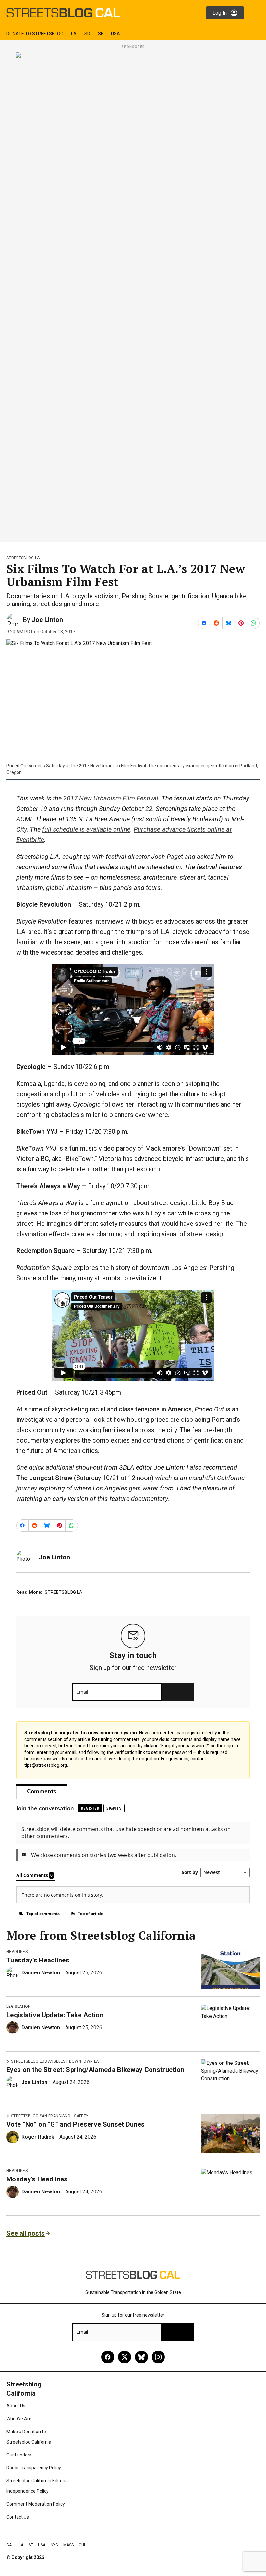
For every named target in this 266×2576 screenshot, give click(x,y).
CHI (82, 2545)
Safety (81, 2116)
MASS (68, 2545)
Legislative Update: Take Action (55, 2015)
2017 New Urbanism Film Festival (111, 798)
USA (115, 34)
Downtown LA (84, 2061)
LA (74, 34)
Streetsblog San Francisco (41, 2116)
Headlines (17, 1952)
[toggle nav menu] (256, 13)
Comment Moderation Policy (36, 2504)
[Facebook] (108, 2357)
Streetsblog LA (23, 558)
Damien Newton (41, 1973)
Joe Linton (47, 620)
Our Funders (19, 2455)
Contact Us (18, 2517)
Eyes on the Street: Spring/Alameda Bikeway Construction (96, 2070)
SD (87, 34)
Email (82, 1692)
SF (101, 34)
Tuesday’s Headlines (38, 1960)
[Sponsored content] (133, 295)
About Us (16, 2406)
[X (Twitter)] (125, 2357)
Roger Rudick (38, 2137)
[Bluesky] (141, 2357)
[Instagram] (158, 2357)
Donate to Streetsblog (35, 34)
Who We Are (19, 2419)
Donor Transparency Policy (34, 2468)
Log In (220, 13)
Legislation (19, 2007)
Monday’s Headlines (37, 2179)
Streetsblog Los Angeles (38, 2061)
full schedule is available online (86, 829)
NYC (54, 2545)
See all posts (26, 2233)
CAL (10, 2545)
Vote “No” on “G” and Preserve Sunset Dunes (76, 2124)
